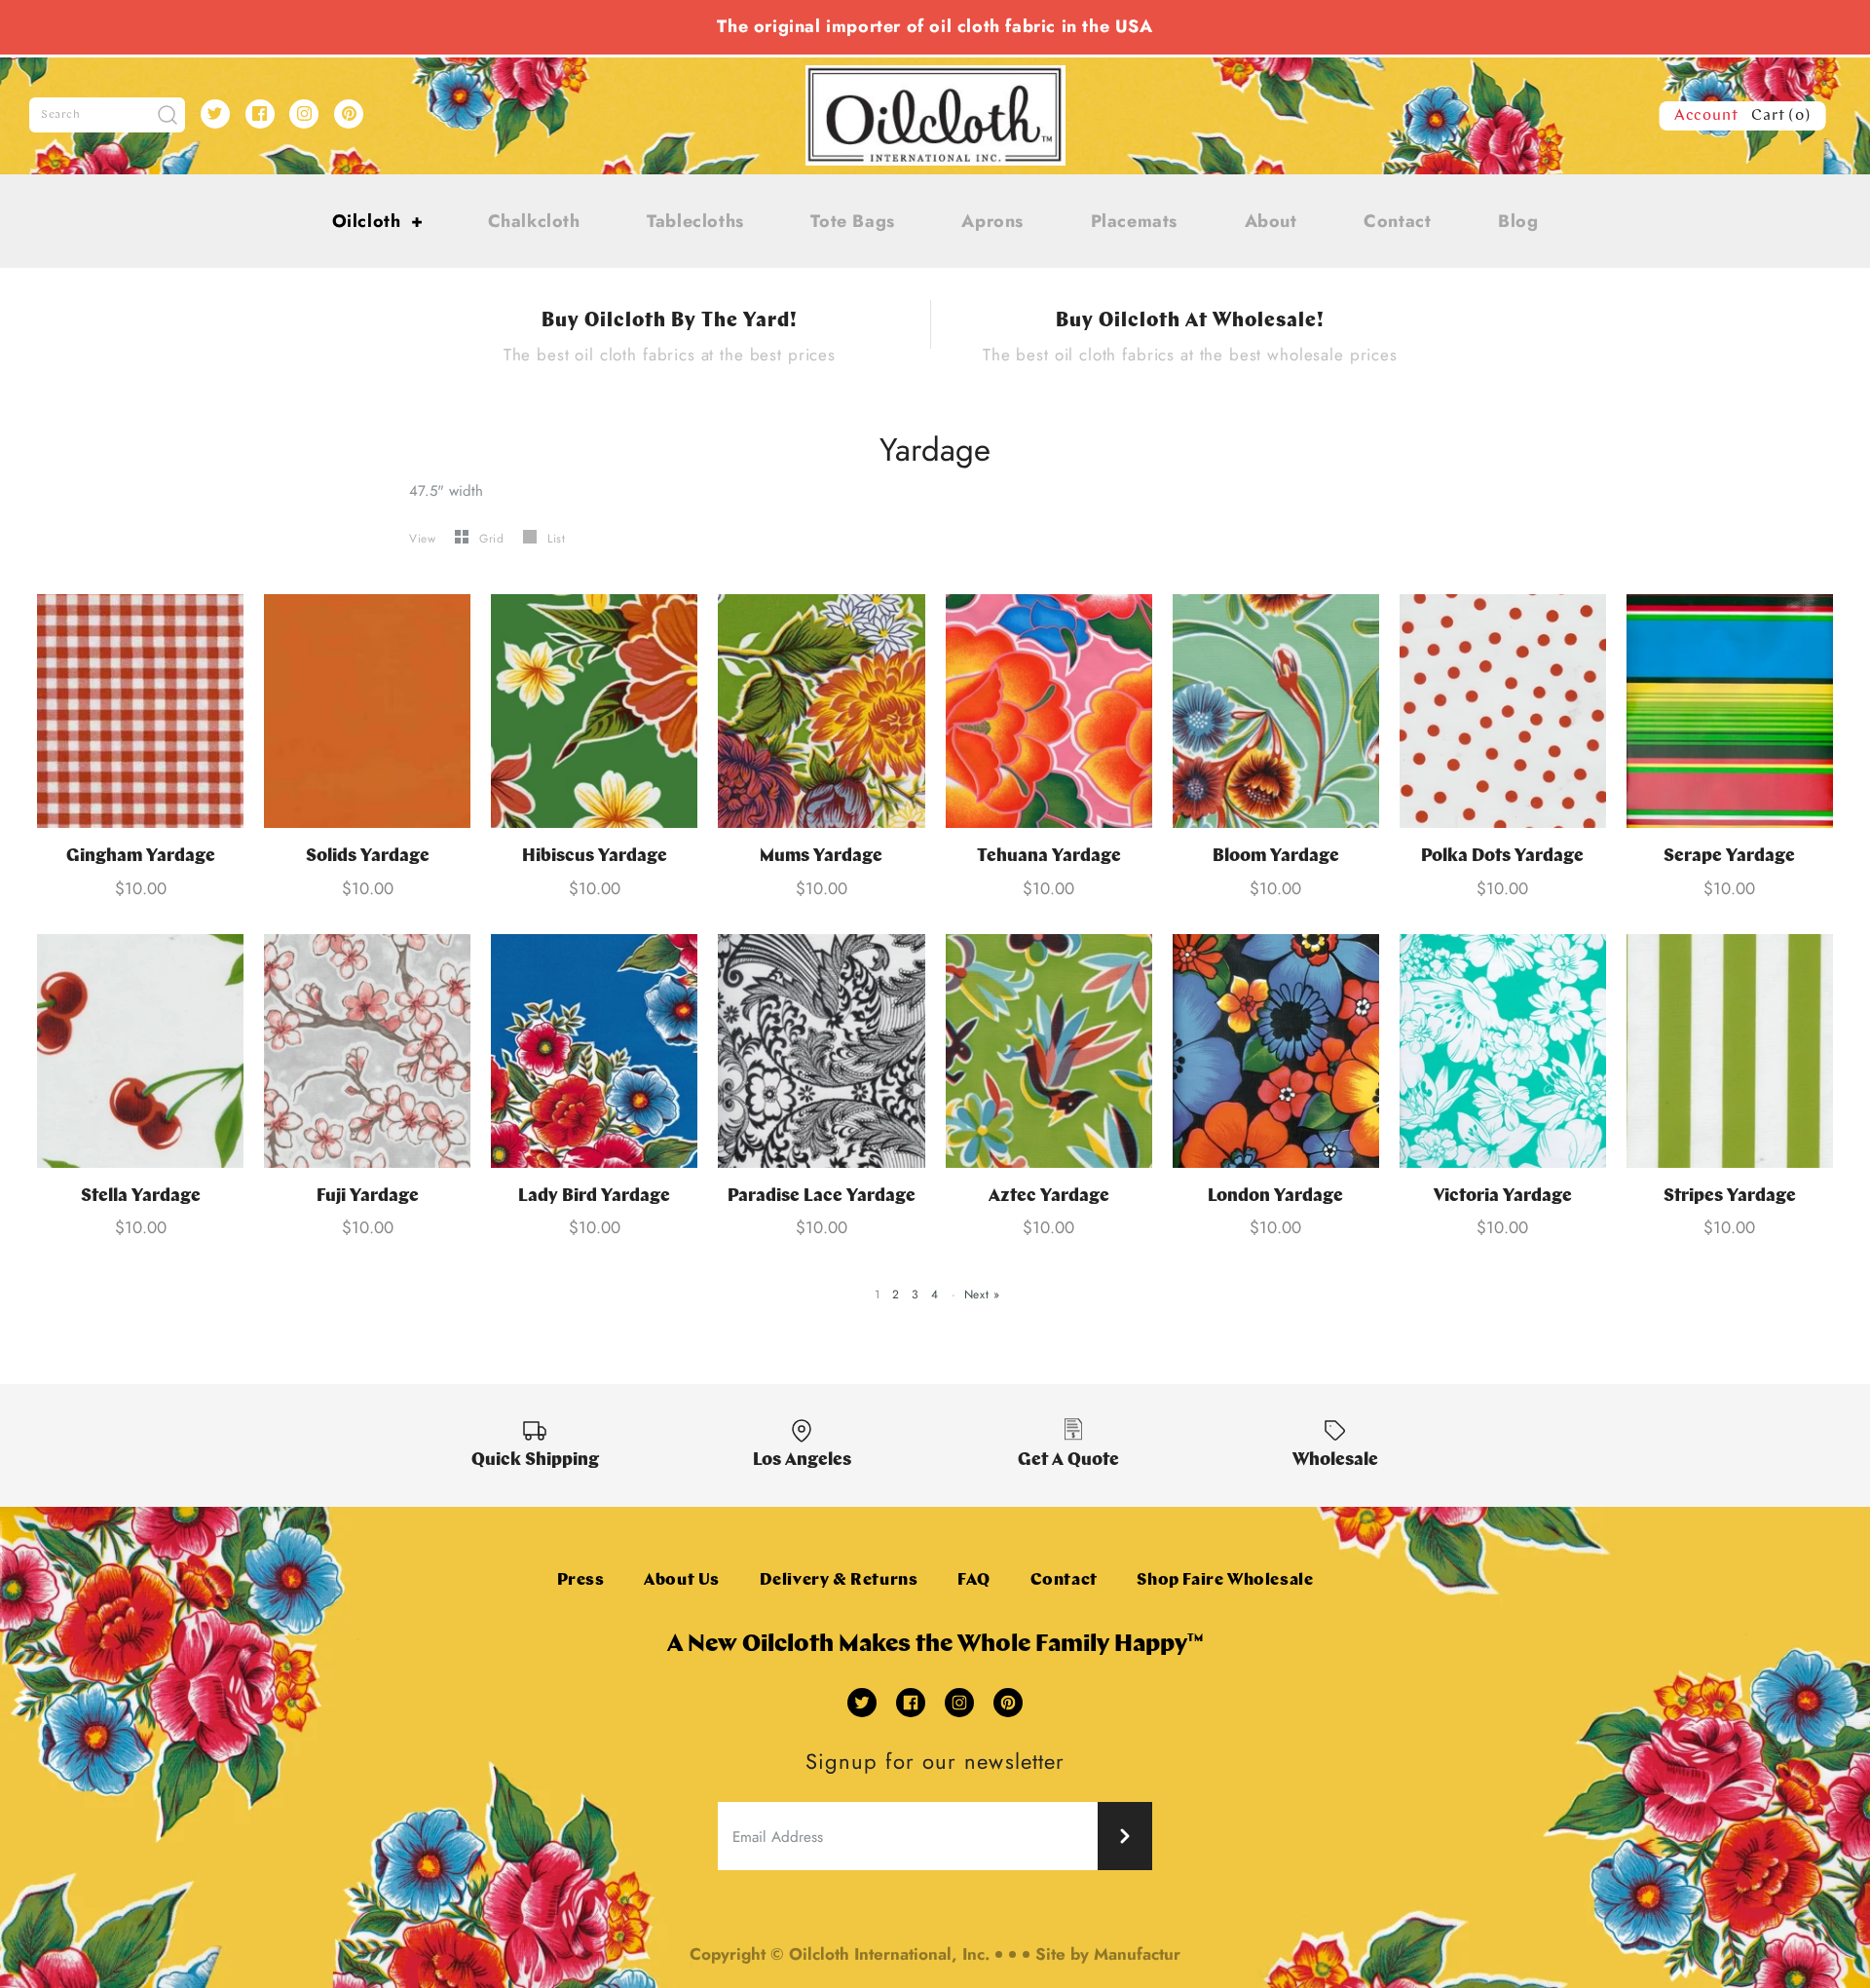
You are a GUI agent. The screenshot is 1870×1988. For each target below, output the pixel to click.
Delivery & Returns (839, 1580)
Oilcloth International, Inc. (889, 1954)
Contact (1397, 221)
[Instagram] (304, 114)
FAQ (974, 1580)
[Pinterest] (349, 114)
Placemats (1134, 221)
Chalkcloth (534, 221)
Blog (1518, 221)
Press (581, 1580)
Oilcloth (378, 221)
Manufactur (1137, 1954)
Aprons (992, 221)
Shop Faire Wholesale (1225, 1580)
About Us (682, 1580)
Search (61, 115)
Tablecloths (695, 221)
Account (1706, 116)
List (556, 539)
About (1271, 221)
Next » (982, 1294)
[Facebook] (260, 114)
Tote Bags (852, 221)
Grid (494, 539)
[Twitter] (215, 114)
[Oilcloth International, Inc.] (935, 77)
